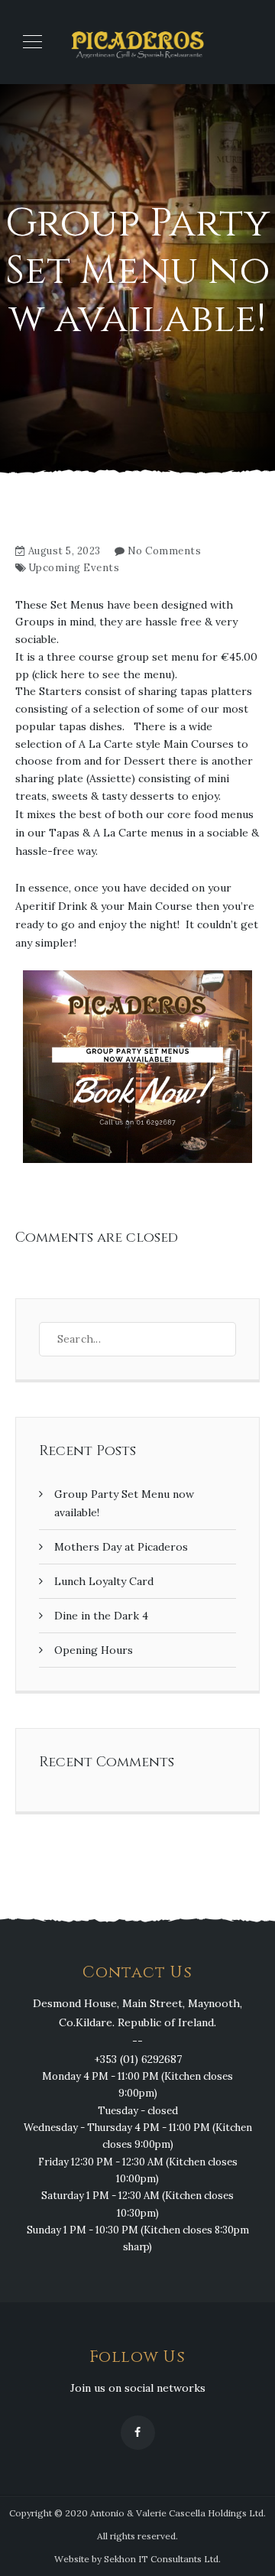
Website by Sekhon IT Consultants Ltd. (137, 2559)
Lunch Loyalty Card (104, 1581)
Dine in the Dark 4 (101, 1616)
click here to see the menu (103, 674)
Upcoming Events (74, 568)
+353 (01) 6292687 (138, 2059)
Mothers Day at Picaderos (121, 1547)
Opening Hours (94, 1650)
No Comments (165, 551)
